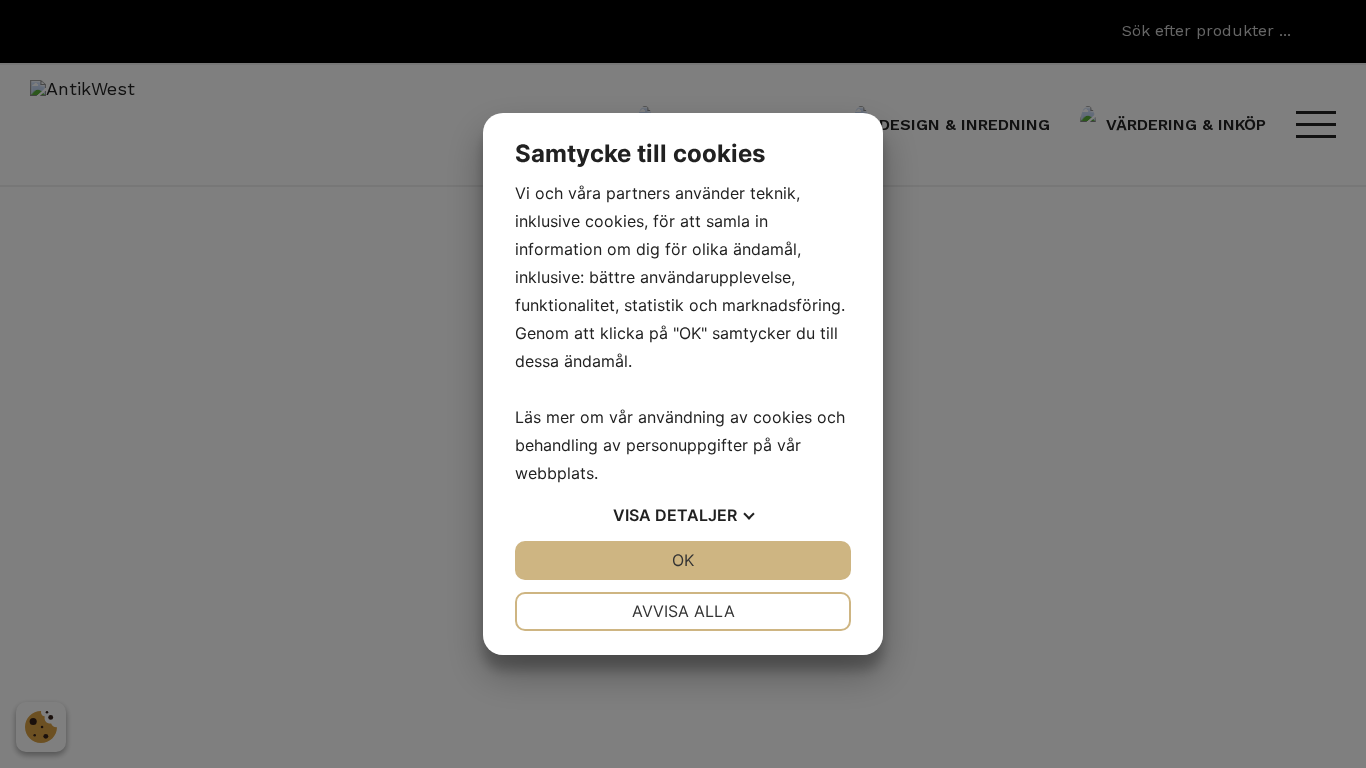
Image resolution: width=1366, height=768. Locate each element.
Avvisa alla (683, 611)
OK (683, 560)
